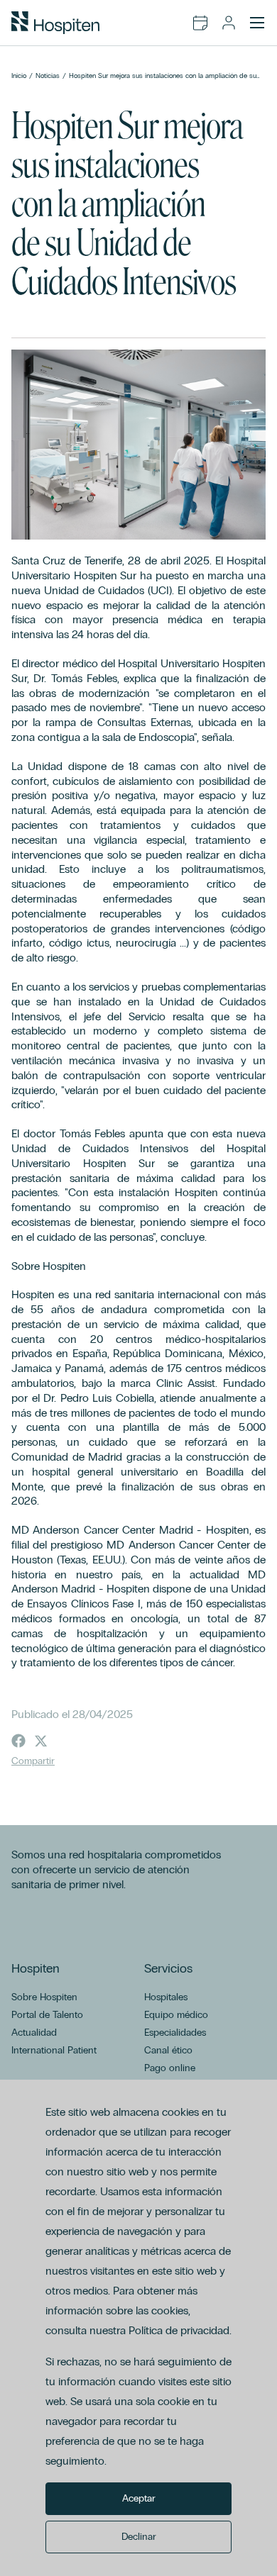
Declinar (139, 2537)
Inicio (19, 76)
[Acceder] (229, 23)
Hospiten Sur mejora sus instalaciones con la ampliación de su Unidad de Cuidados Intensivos (163, 76)
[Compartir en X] (41, 1741)
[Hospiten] (55, 23)
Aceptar (139, 2498)
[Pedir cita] (200, 23)
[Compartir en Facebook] (18, 1741)
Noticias (48, 76)
